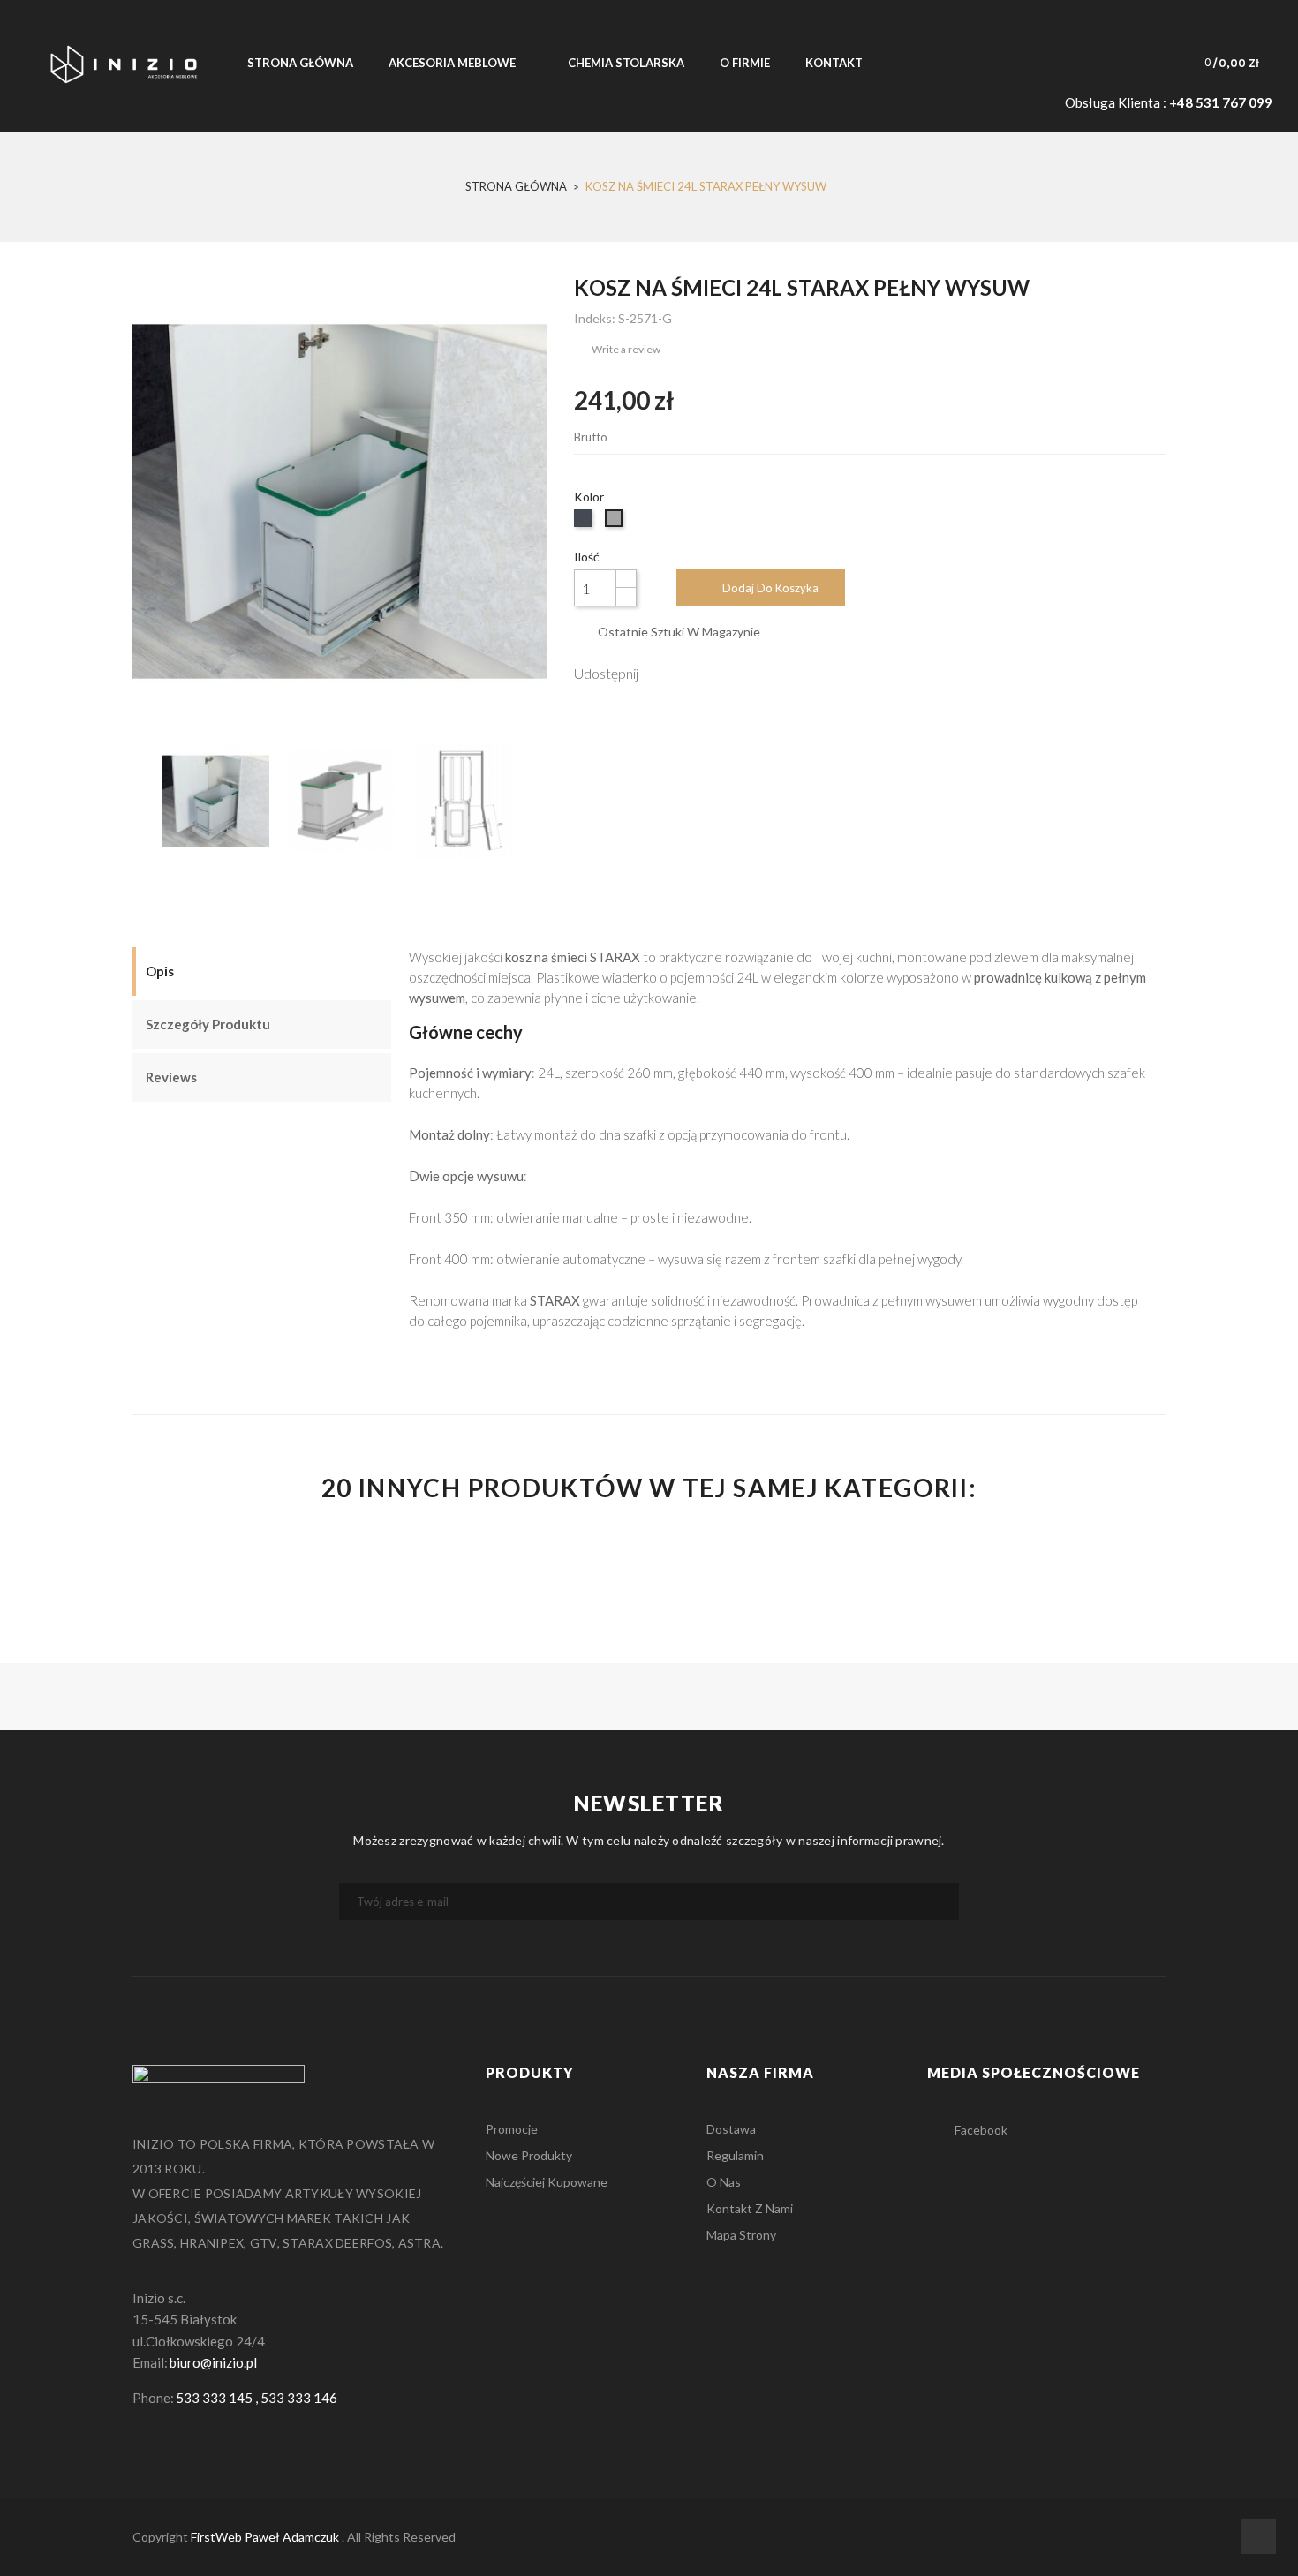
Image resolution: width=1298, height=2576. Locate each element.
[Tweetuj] (698, 672)
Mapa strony (741, 2235)
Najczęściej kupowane (547, 2182)
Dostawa (731, 2129)
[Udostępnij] (660, 672)
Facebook (981, 2130)
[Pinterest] (736, 672)
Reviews (171, 1077)
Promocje (512, 2129)
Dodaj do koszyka (770, 588)
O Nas (724, 2182)
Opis (160, 971)
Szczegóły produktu (208, 1024)
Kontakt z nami (750, 2208)
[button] (1219, 63)
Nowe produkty (529, 2155)
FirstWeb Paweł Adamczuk (265, 2537)
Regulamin (735, 2155)
